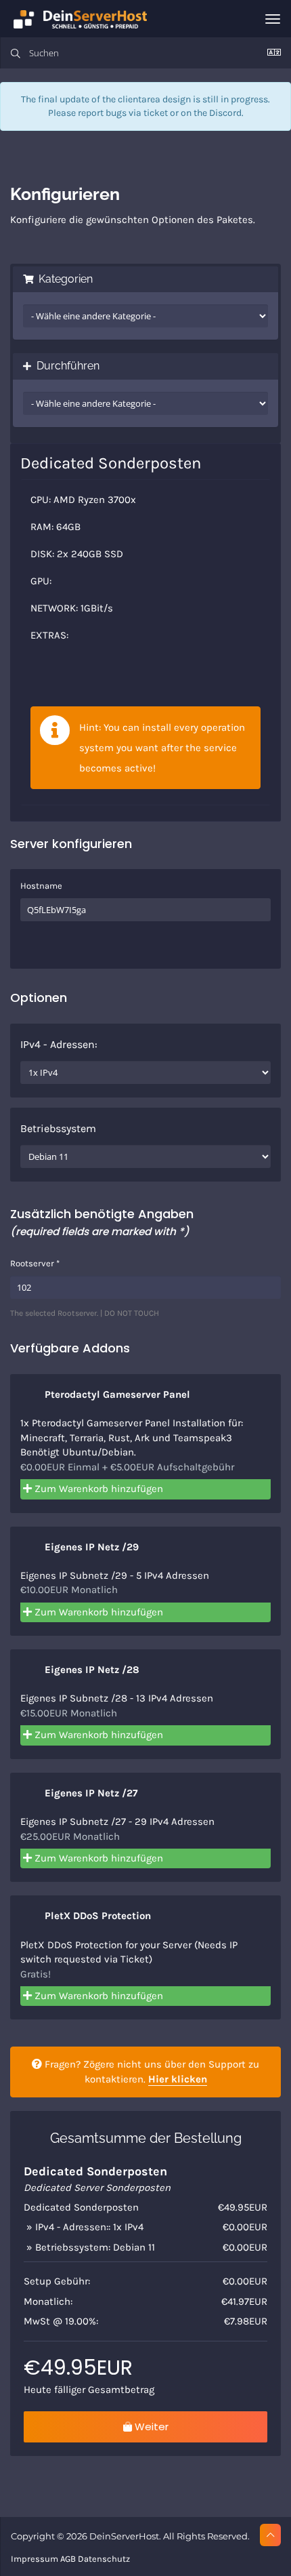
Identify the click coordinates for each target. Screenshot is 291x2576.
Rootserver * (35, 1263)
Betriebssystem (58, 1128)
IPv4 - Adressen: (59, 1044)
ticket (156, 113)
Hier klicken (178, 2079)
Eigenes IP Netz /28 (91, 1670)
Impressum (35, 2559)
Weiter (150, 2427)
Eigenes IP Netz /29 (90, 1547)
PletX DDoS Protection (96, 1916)
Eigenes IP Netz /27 (90, 1793)
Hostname (41, 886)
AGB (68, 2559)
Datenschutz (104, 2559)
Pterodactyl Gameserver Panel (116, 1394)
